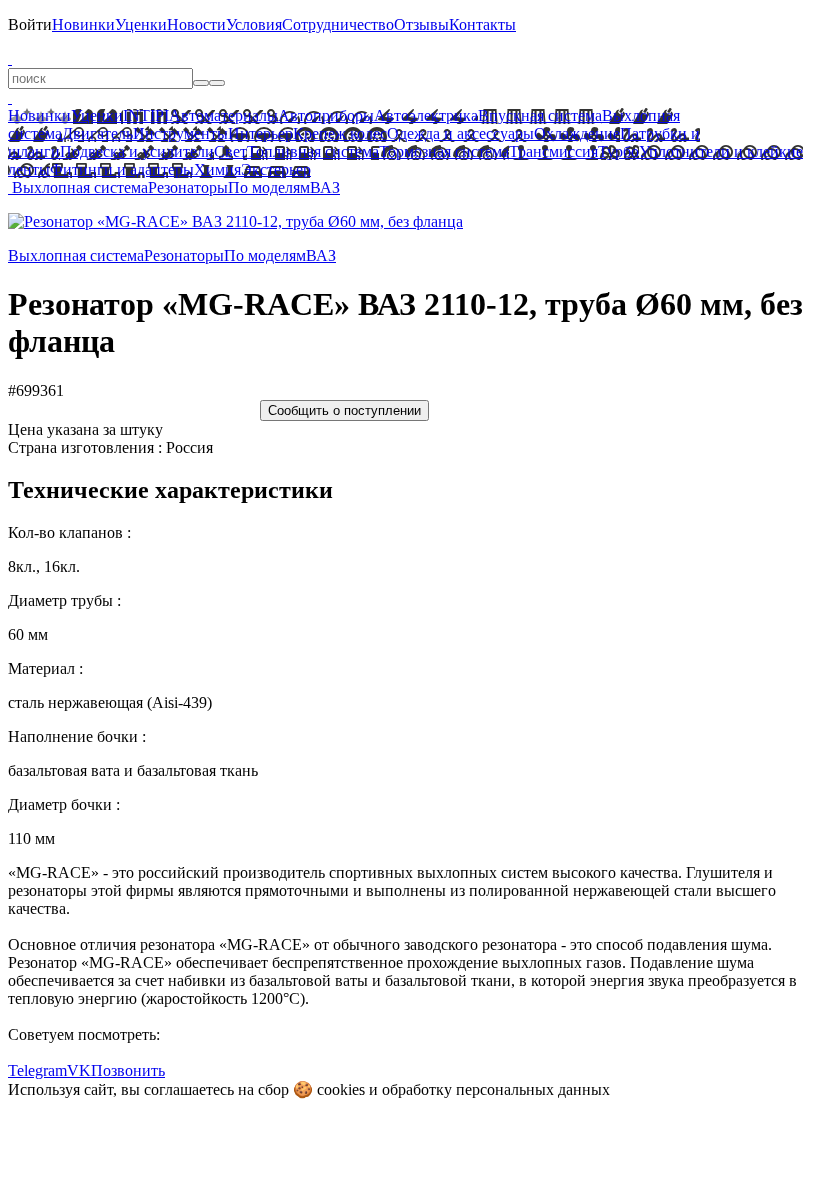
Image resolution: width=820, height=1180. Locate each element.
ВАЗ (325, 187)
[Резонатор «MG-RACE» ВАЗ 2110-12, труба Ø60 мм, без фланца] (235, 221)
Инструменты (180, 133)
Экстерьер (276, 169)
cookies (341, 1089)
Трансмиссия (553, 151)
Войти (30, 24)
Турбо (618, 151)
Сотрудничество (338, 24)
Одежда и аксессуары (460, 133)
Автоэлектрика (426, 115)
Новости (196, 24)
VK (79, 1070)
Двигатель (97, 133)
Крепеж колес (340, 133)
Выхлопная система (80, 187)
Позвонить (128, 1070)
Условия (254, 24)
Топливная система (313, 151)
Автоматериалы (223, 115)
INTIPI (146, 115)
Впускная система (540, 115)
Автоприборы (326, 115)
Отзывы (421, 24)
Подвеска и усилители (137, 151)
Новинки (83, 24)
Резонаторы (188, 187)
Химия (217, 169)
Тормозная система (444, 151)
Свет (230, 151)
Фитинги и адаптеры (122, 169)
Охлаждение (577, 133)
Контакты (482, 24)
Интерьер (260, 133)
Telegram (37, 1070)
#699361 (36, 390)
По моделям (269, 187)
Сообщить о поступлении (344, 410)
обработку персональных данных (496, 1089)
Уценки (141, 24)
